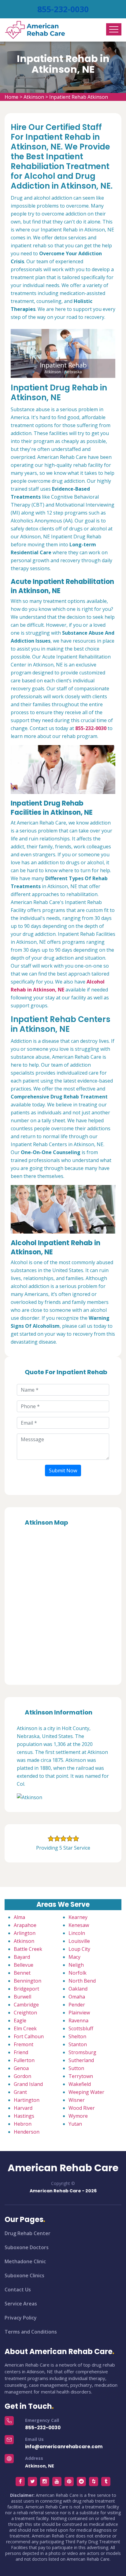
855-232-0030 (63, 9)
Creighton (25, 2013)
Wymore (78, 2116)
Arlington (25, 1933)
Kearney (78, 1917)
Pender (77, 2005)
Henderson (27, 2132)
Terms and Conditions (31, 2332)
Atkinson (34, 97)
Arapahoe (25, 1925)
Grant (20, 2092)
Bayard (22, 1957)
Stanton (78, 2044)
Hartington (27, 2100)
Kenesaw (79, 1925)
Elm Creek (25, 2028)
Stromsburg (82, 2052)
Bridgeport (26, 1989)
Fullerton (24, 2060)
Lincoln (77, 1933)
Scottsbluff (81, 2028)
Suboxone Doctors (27, 2247)
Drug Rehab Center (28, 2233)
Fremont (24, 2044)
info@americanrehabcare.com (64, 2447)
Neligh (76, 1965)
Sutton (76, 2068)
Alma (19, 1917)
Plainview (79, 2013)
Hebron (23, 2124)
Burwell (22, 1997)
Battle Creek (28, 1949)
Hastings (24, 2116)
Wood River (82, 2108)
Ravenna (78, 2021)
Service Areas (21, 2304)
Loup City (79, 1949)
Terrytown (81, 2076)
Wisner (77, 2100)
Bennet (22, 1973)
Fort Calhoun (29, 2036)
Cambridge (26, 2005)
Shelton (77, 2036)
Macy (74, 1957)
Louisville (79, 1941)
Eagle (20, 2021)
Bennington (28, 1981)
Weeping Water (86, 2092)
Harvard (23, 2108)
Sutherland (81, 2060)
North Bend (82, 1981)
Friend (21, 2052)
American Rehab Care (63, 2168)
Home (11, 97)
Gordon (22, 2076)
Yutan (75, 2124)
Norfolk (78, 1973)
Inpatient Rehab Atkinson (79, 97)
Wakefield (80, 2084)
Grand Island (28, 2084)
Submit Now (63, 1471)
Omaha (77, 1997)
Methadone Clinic (25, 2261)
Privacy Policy (21, 2318)
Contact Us (18, 2290)
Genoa (21, 2068)
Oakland (78, 1989)
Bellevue (24, 1965)
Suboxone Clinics (24, 2275)
